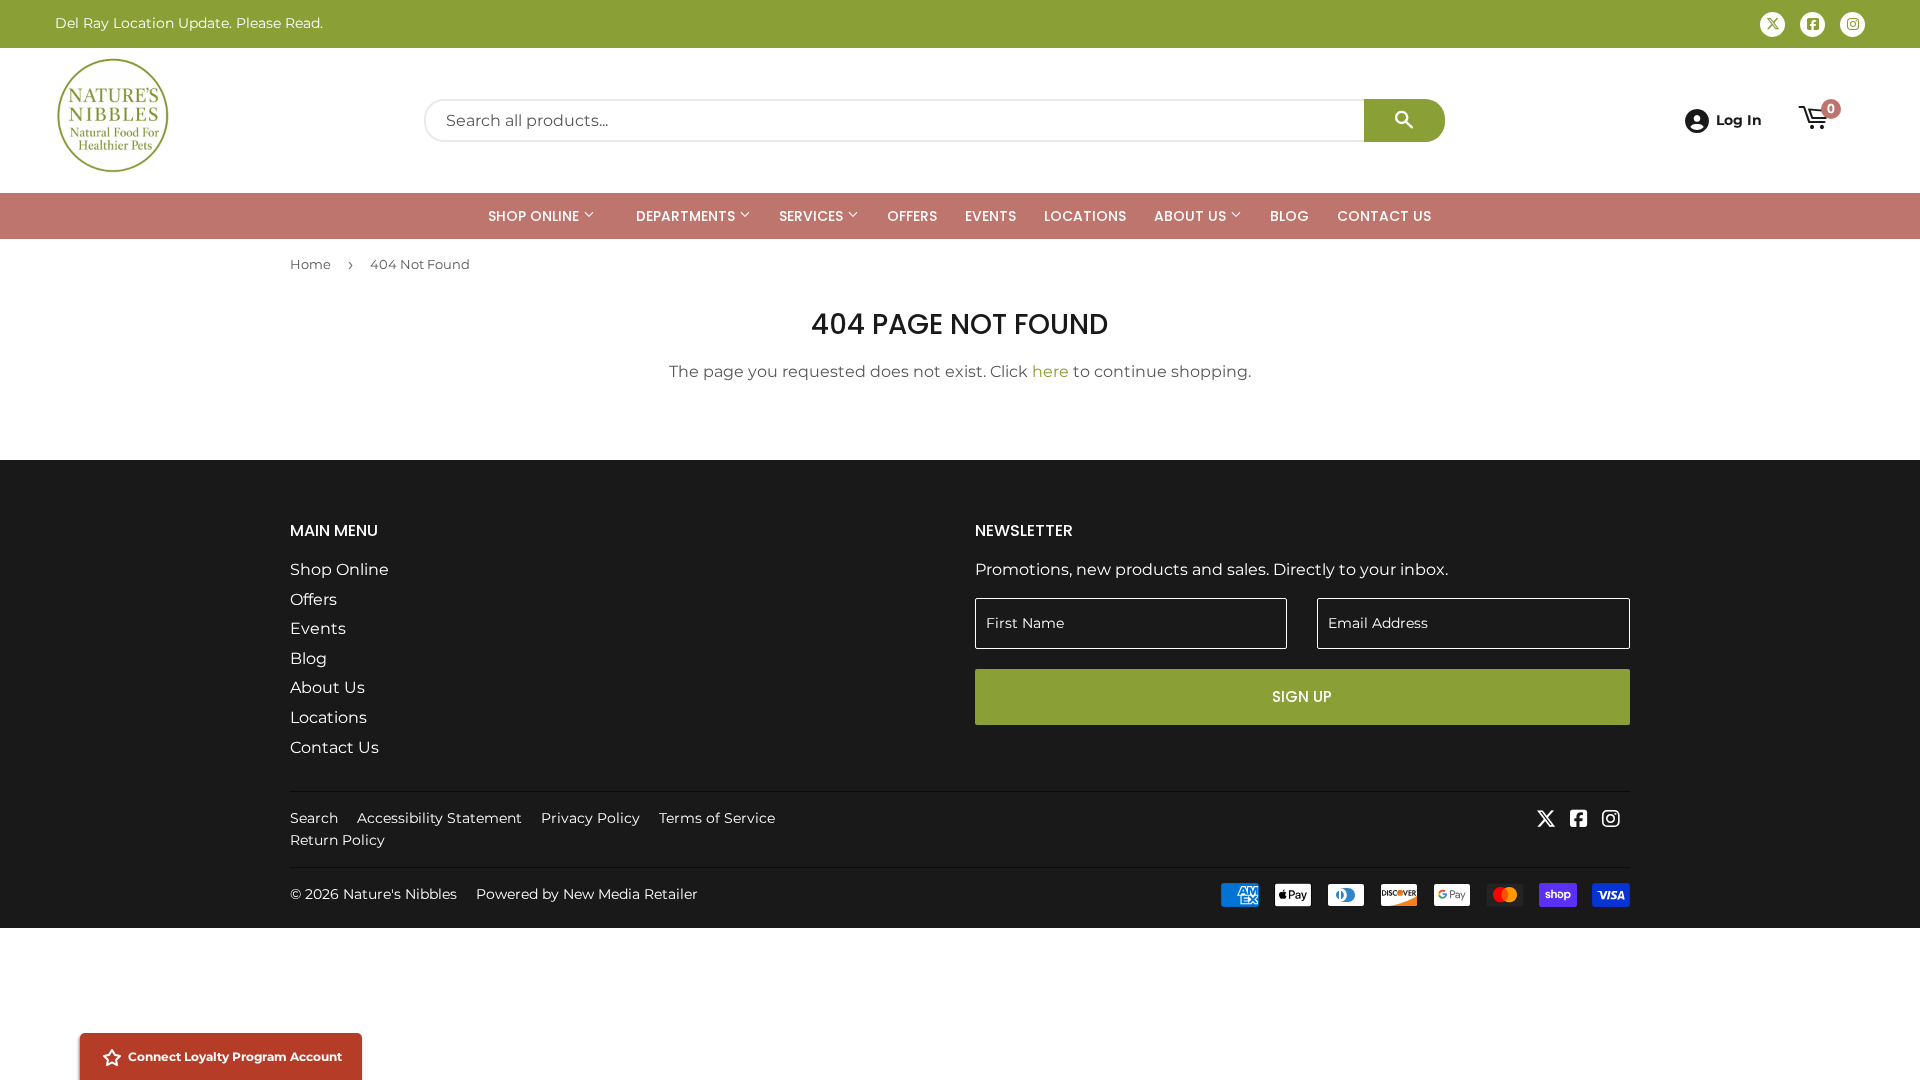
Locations (1085, 216)
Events (990, 216)
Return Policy (337, 840)
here (1050, 371)
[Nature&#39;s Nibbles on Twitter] (1546, 820)
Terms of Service (717, 818)
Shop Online (535, 216)
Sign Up (1302, 696)
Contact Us (1384, 216)
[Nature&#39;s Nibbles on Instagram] (1611, 820)
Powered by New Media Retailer (587, 894)
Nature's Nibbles (400, 894)
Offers (912, 216)
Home (310, 264)
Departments (687, 216)
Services (813, 216)
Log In (1739, 120)
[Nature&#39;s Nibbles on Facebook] (1579, 820)
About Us (1192, 216)
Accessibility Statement (439, 818)
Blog (1289, 216)
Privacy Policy (590, 818)
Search (314, 818)
